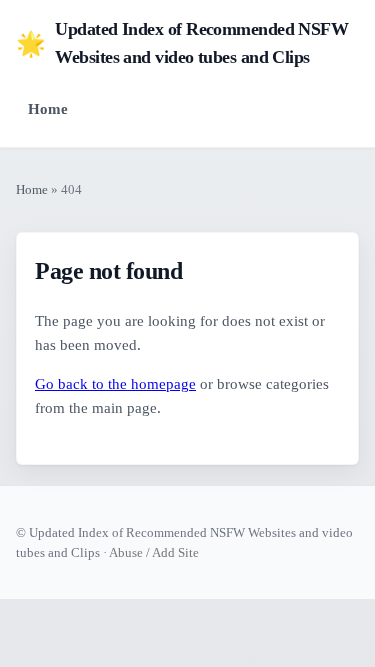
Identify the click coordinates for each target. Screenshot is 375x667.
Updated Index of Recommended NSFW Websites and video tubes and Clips (182, 43)
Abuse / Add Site (154, 552)
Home (48, 108)
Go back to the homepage (115, 384)
